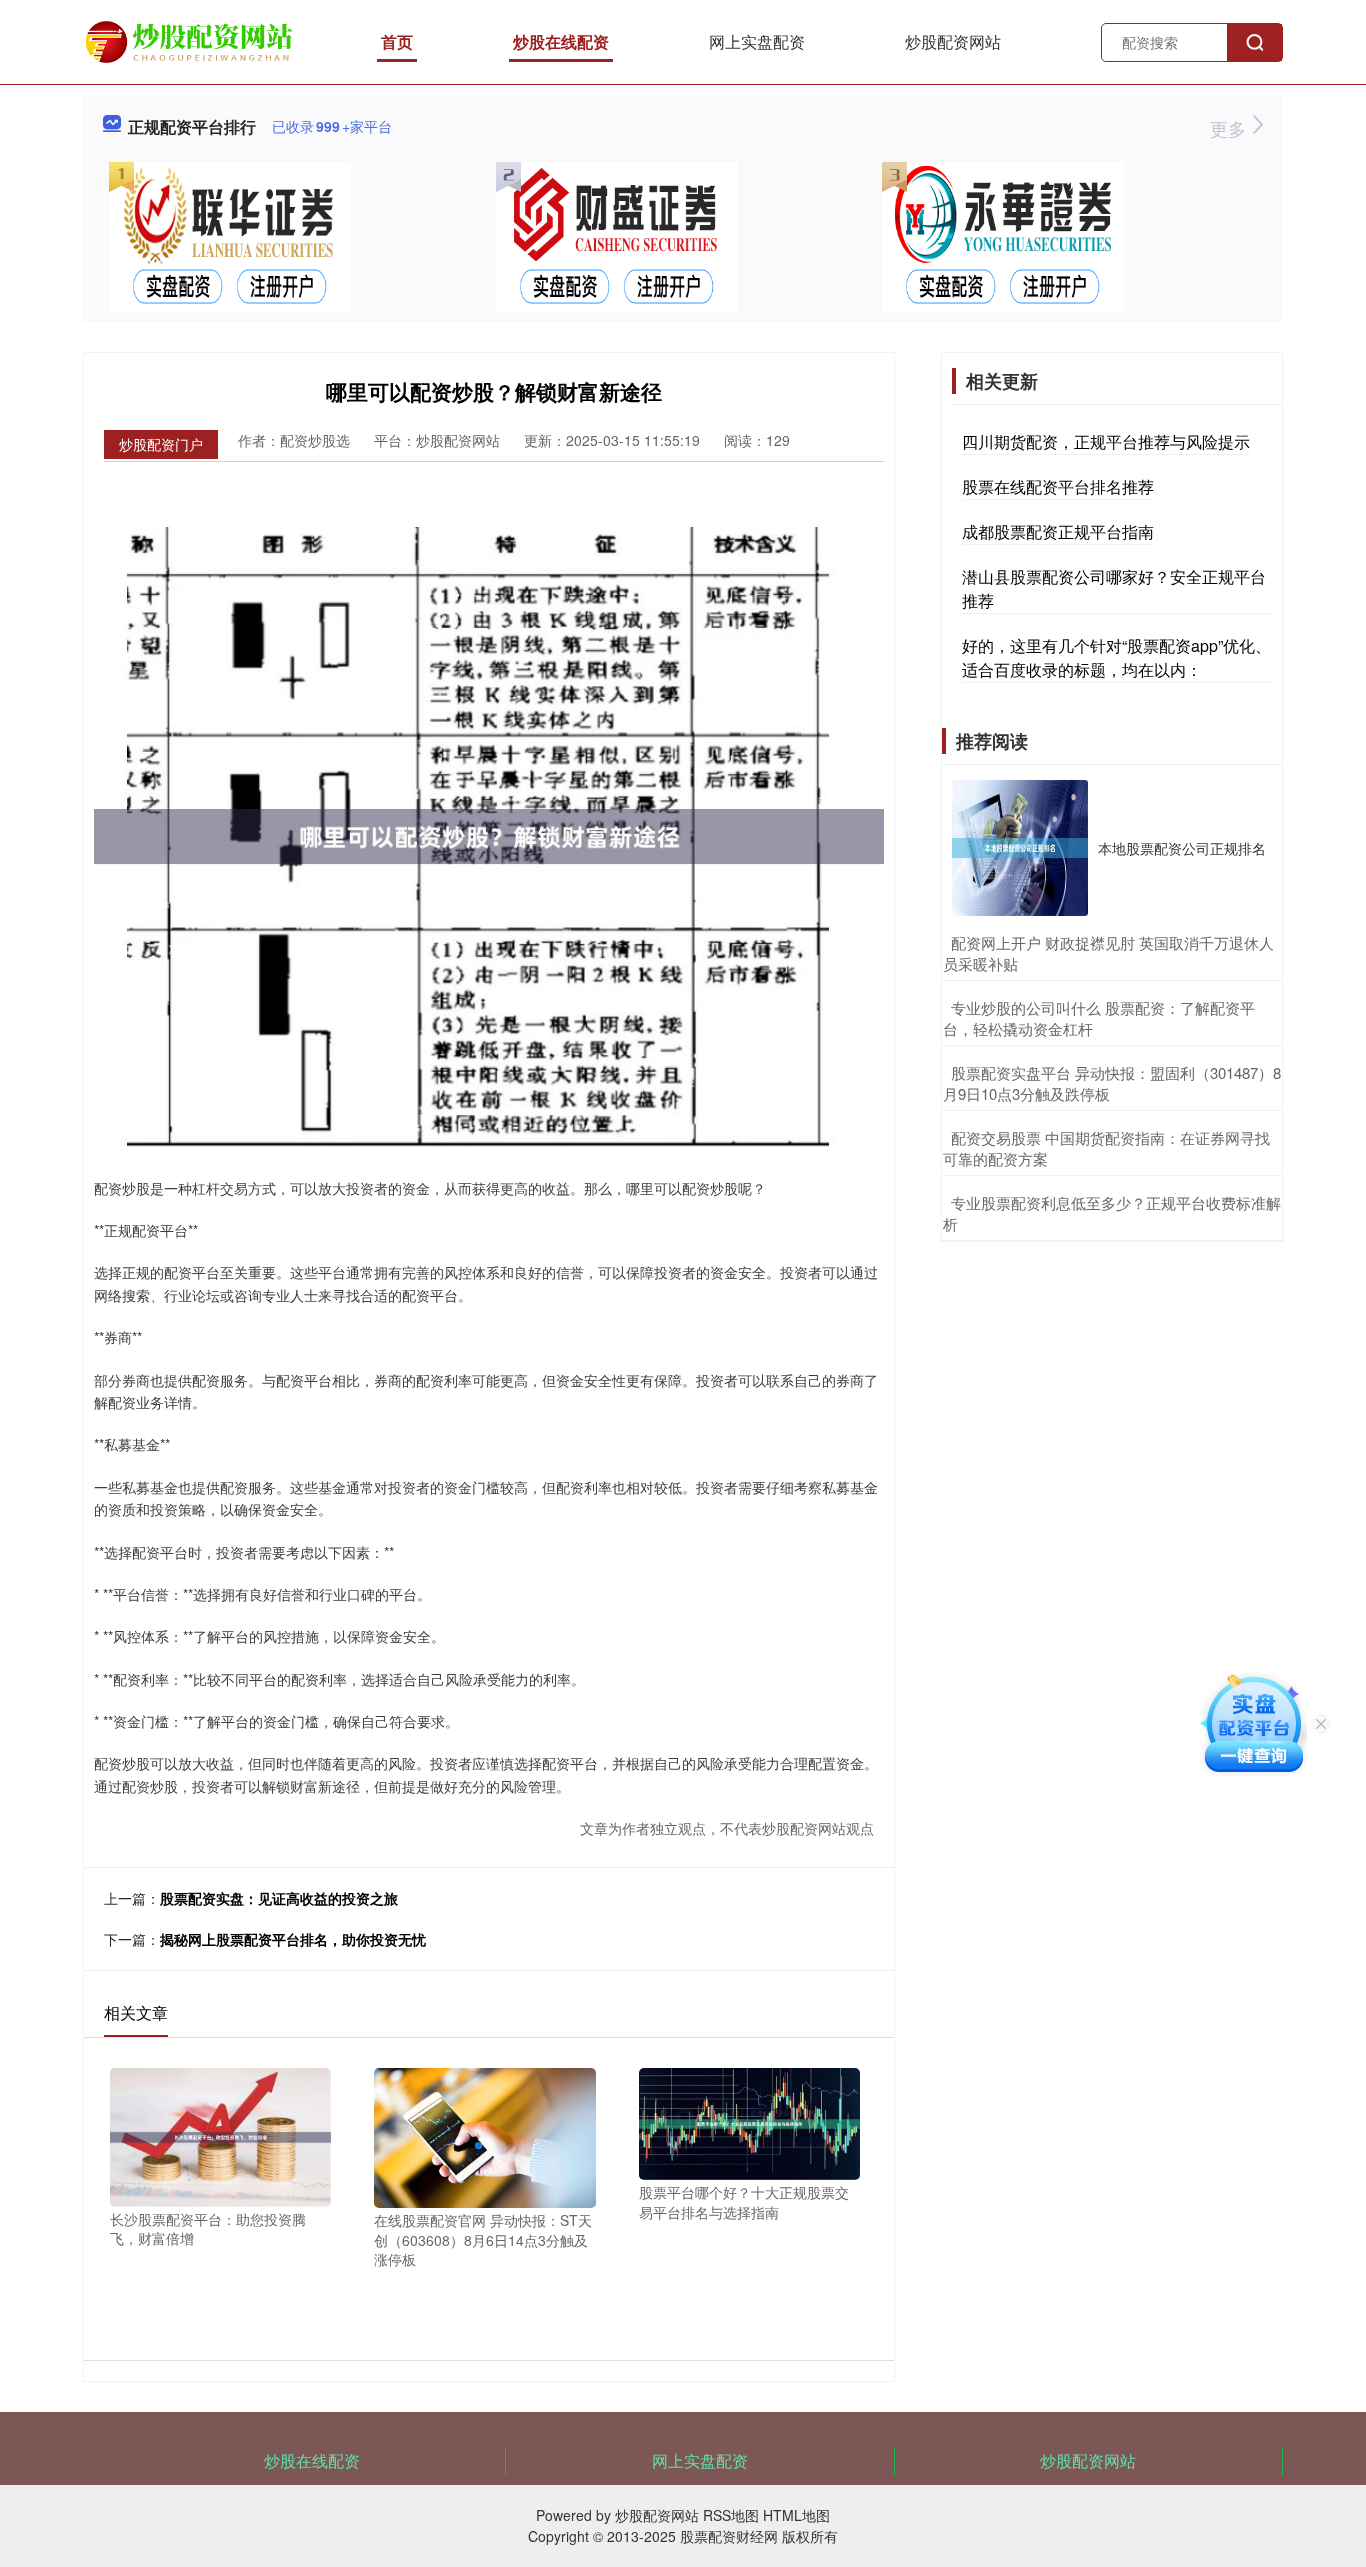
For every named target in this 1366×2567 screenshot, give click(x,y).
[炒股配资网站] (192, 40)
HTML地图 (796, 2515)
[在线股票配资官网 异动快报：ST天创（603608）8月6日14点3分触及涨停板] (484, 2136)
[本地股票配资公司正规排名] (1020, 848)
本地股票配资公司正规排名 (1182, 848)
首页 (397, 41)
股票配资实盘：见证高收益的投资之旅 (279, 1898)
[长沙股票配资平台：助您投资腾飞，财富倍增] (220, 2135)
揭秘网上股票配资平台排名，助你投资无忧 (293, 1939)
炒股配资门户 (161, 444)
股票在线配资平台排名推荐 (1058, 486)
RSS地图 (731, 2515)
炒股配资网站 (953, 41)
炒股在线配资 (561, 41)
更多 (1230, 128)
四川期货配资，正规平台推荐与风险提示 (1106, 441)
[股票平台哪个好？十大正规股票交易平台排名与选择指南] (749, 2122)
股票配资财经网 (729, 2536)
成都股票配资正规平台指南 (1058, 531)
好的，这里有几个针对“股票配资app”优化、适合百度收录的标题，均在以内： (1116, 657)
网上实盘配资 (757, 41)
